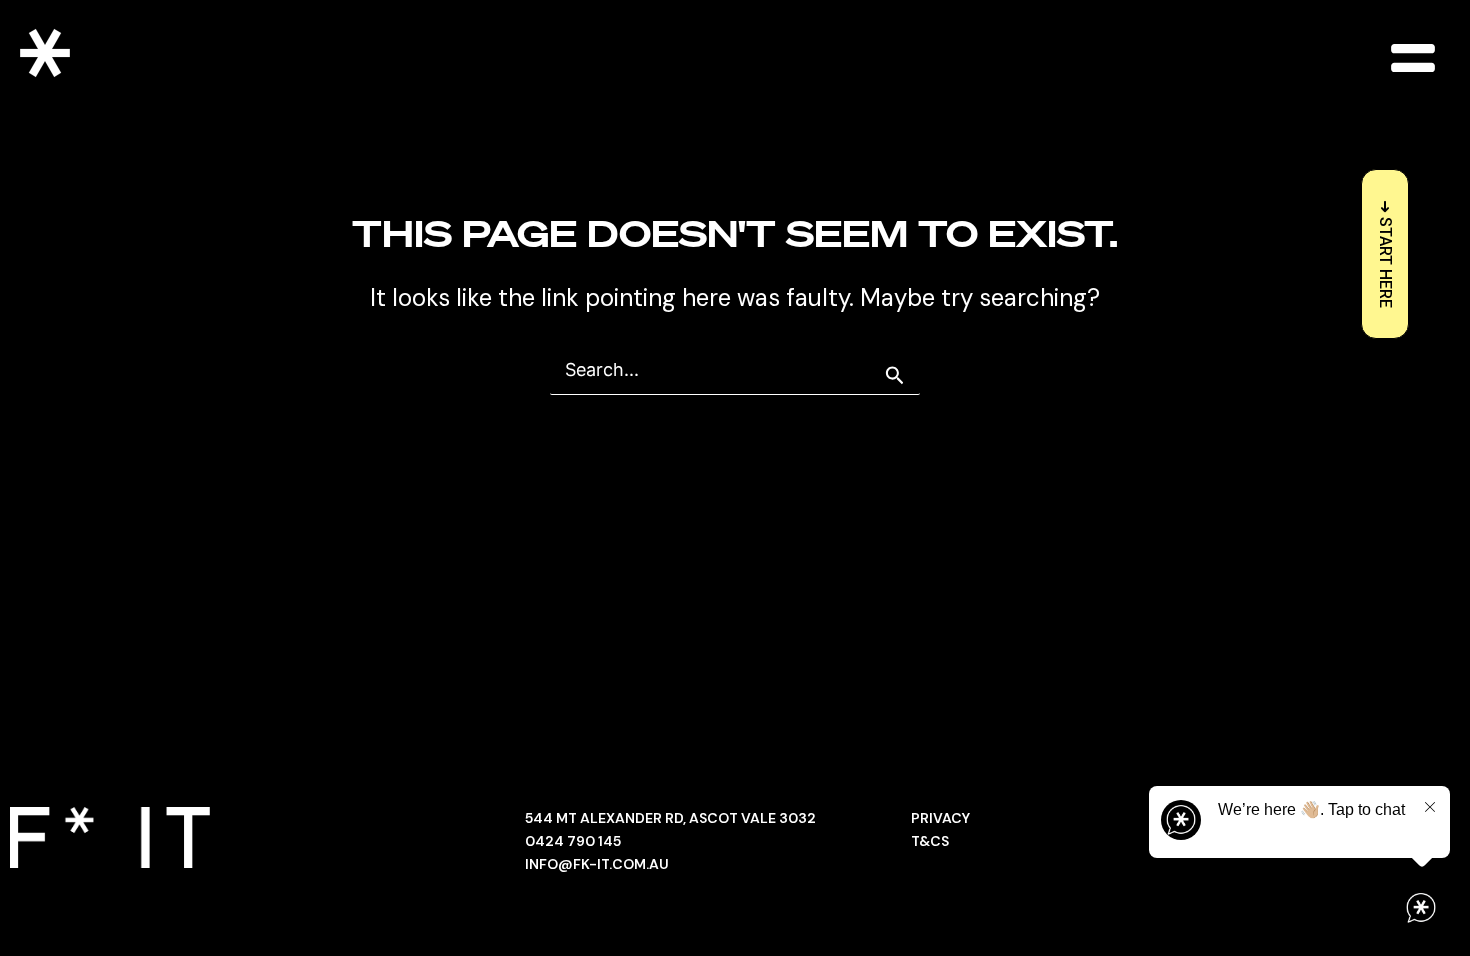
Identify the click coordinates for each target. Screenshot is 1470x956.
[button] (1412, 57)
